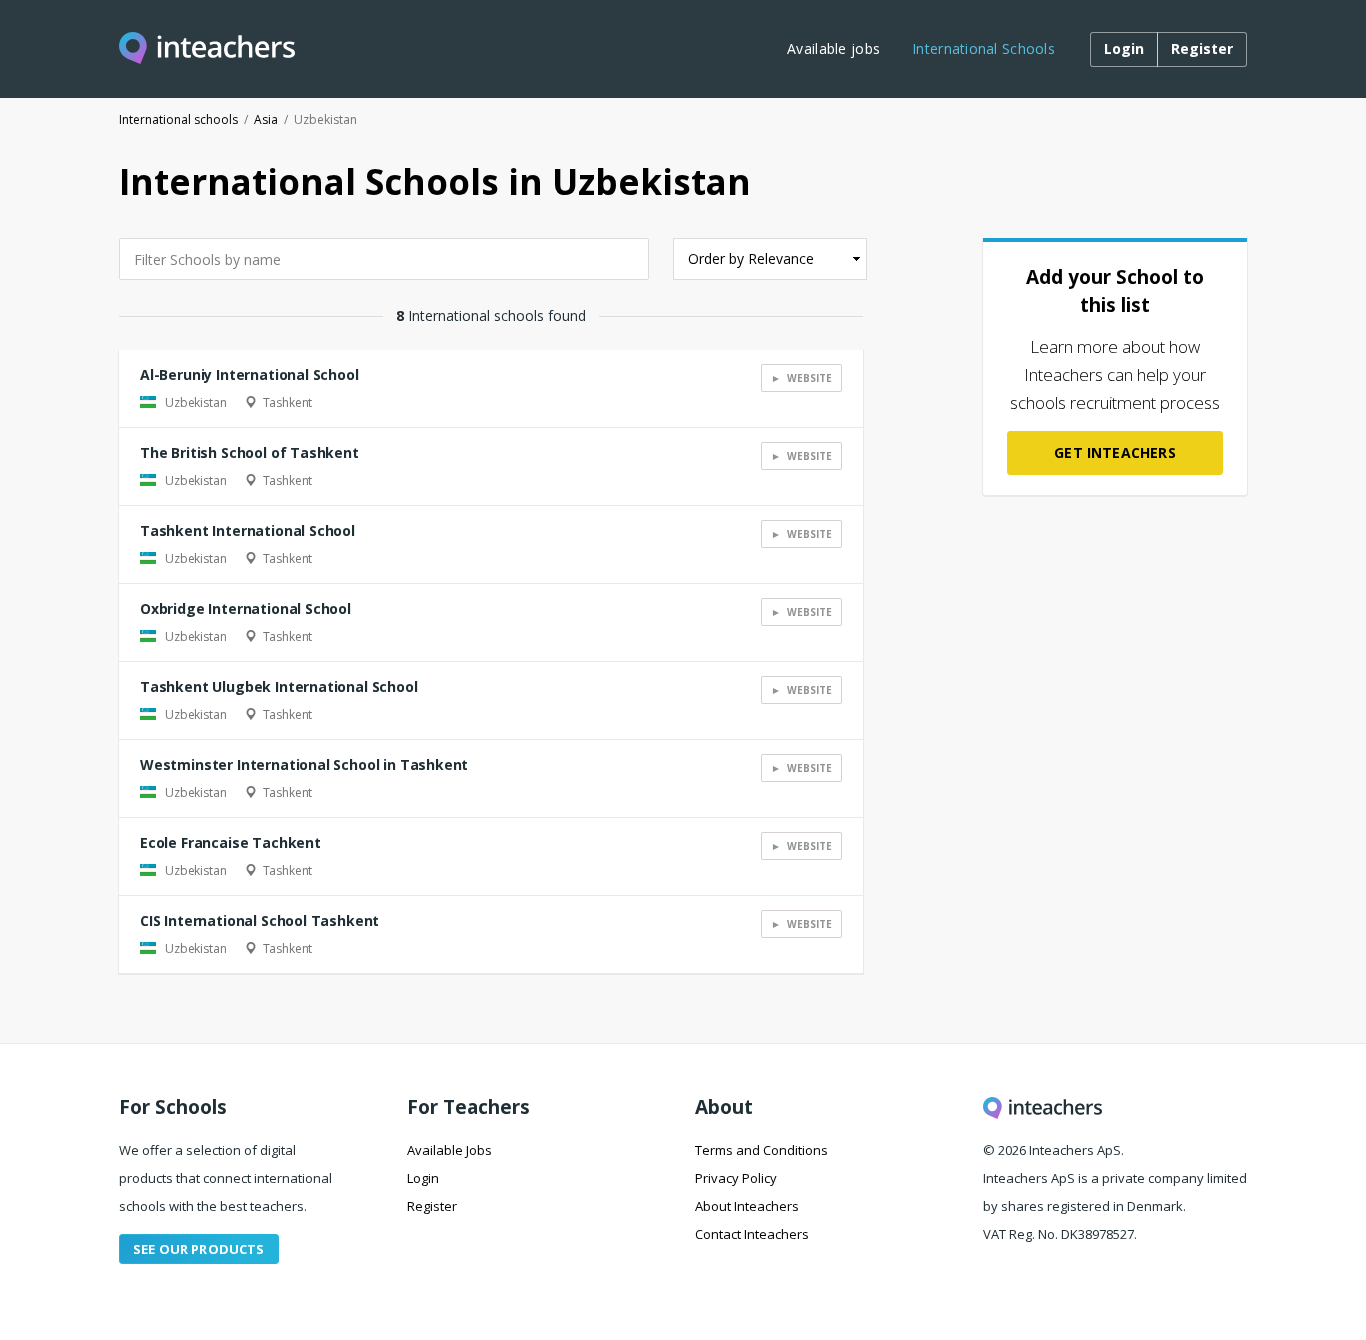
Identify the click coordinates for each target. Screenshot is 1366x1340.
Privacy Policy (736, 1178)
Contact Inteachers (752, 1234)
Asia (266, 119)
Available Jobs (449, 1150)
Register (432, 1206)
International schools (178, 119)
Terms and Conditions (761, 1150)
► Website (801, 378)
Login (423, 1178)
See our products (199, 1249)
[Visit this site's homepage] (207, 49)
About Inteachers (747, 1206)
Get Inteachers (1114, 452)
